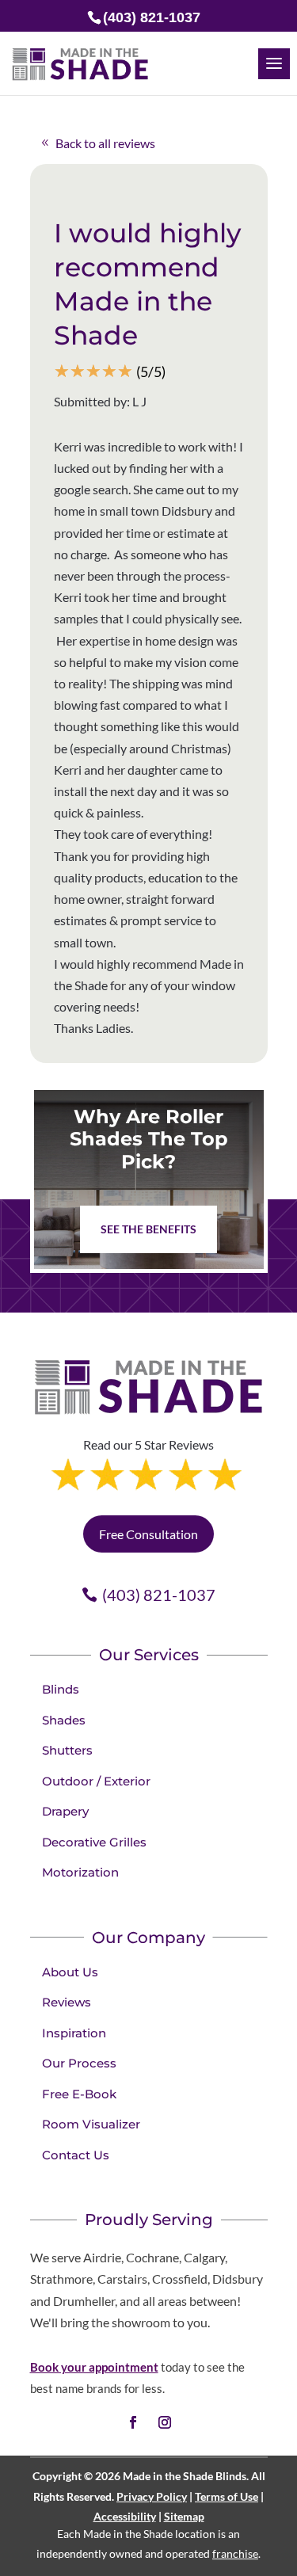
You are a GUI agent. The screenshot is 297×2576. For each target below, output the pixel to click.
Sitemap (184, 2516)
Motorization (80, 1872)
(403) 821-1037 (159, 1595)
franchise (235, 2553)
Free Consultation (148, 1534)
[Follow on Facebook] (133, 2422)
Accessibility (125, 2516)
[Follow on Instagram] (165, 2422)
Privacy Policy (152, 2496)
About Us (70, 1972)
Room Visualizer (91, 2124)
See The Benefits (148, 1229)
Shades (64, 1720)
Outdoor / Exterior (96, 1781)
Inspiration (74, 2033)
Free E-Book (79, 2094)
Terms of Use (227, 2496)
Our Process (79, 2063)
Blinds (61, 1689)
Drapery (65, 1811)
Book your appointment (94, 2367)
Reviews (67, 2002)
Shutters (67, 1750)
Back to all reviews (105, 143)
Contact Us (76, 2155)
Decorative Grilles (94, 1842)
